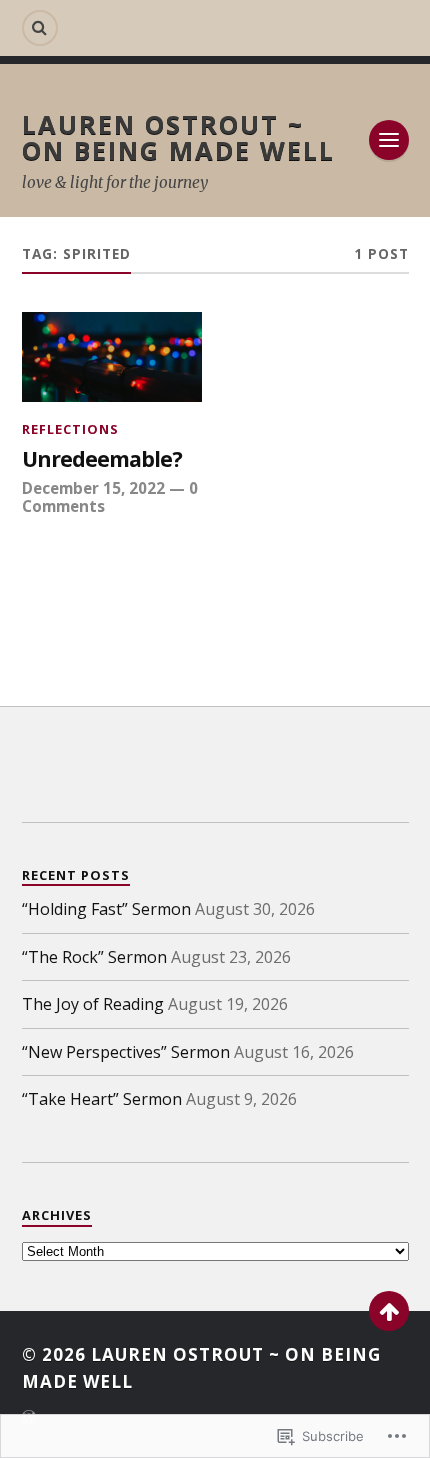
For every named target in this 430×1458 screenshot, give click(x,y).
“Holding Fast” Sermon (106, 909)
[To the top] (389, 1311)
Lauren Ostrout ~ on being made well (178, 137)
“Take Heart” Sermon (102, 1099)
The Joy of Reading (93, 1004)
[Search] (40, 28)
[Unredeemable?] (112, 357)
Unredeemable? (102, 459)
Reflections (70, 429)
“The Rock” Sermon (94, 957)
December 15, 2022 (93, 488)
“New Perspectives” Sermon (126, 1052)
